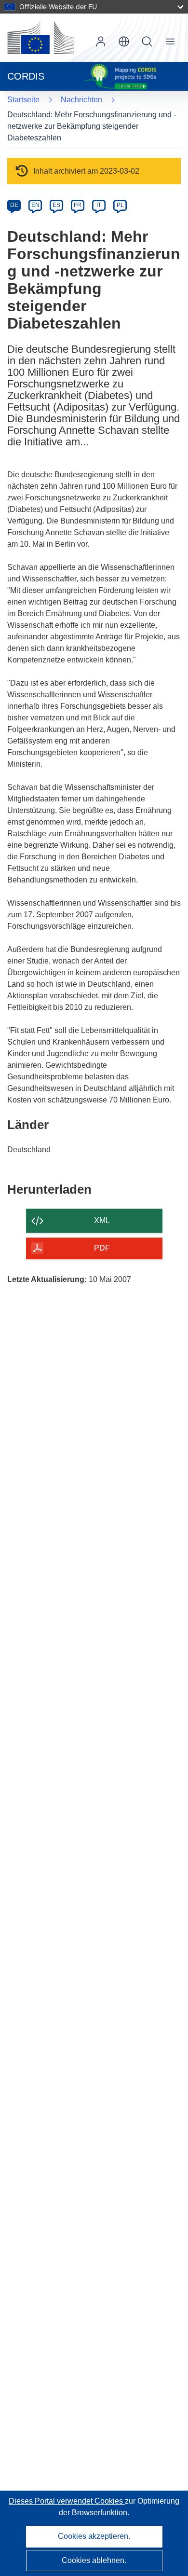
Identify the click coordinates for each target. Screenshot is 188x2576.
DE (14, 205)
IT (99, 205)
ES (56, 205)
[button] (124, 41)
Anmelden (101, 41)
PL (120, 205)
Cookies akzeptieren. (94, 2536)
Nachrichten (81, 100)
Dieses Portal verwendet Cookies (67, 2501)
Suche (147, 41)
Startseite (23, 100)
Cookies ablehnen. (94, 2560)
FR (78, 205)
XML (102, 1220)
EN (35, 205)
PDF (102, 1248)
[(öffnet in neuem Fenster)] (40, 38)
